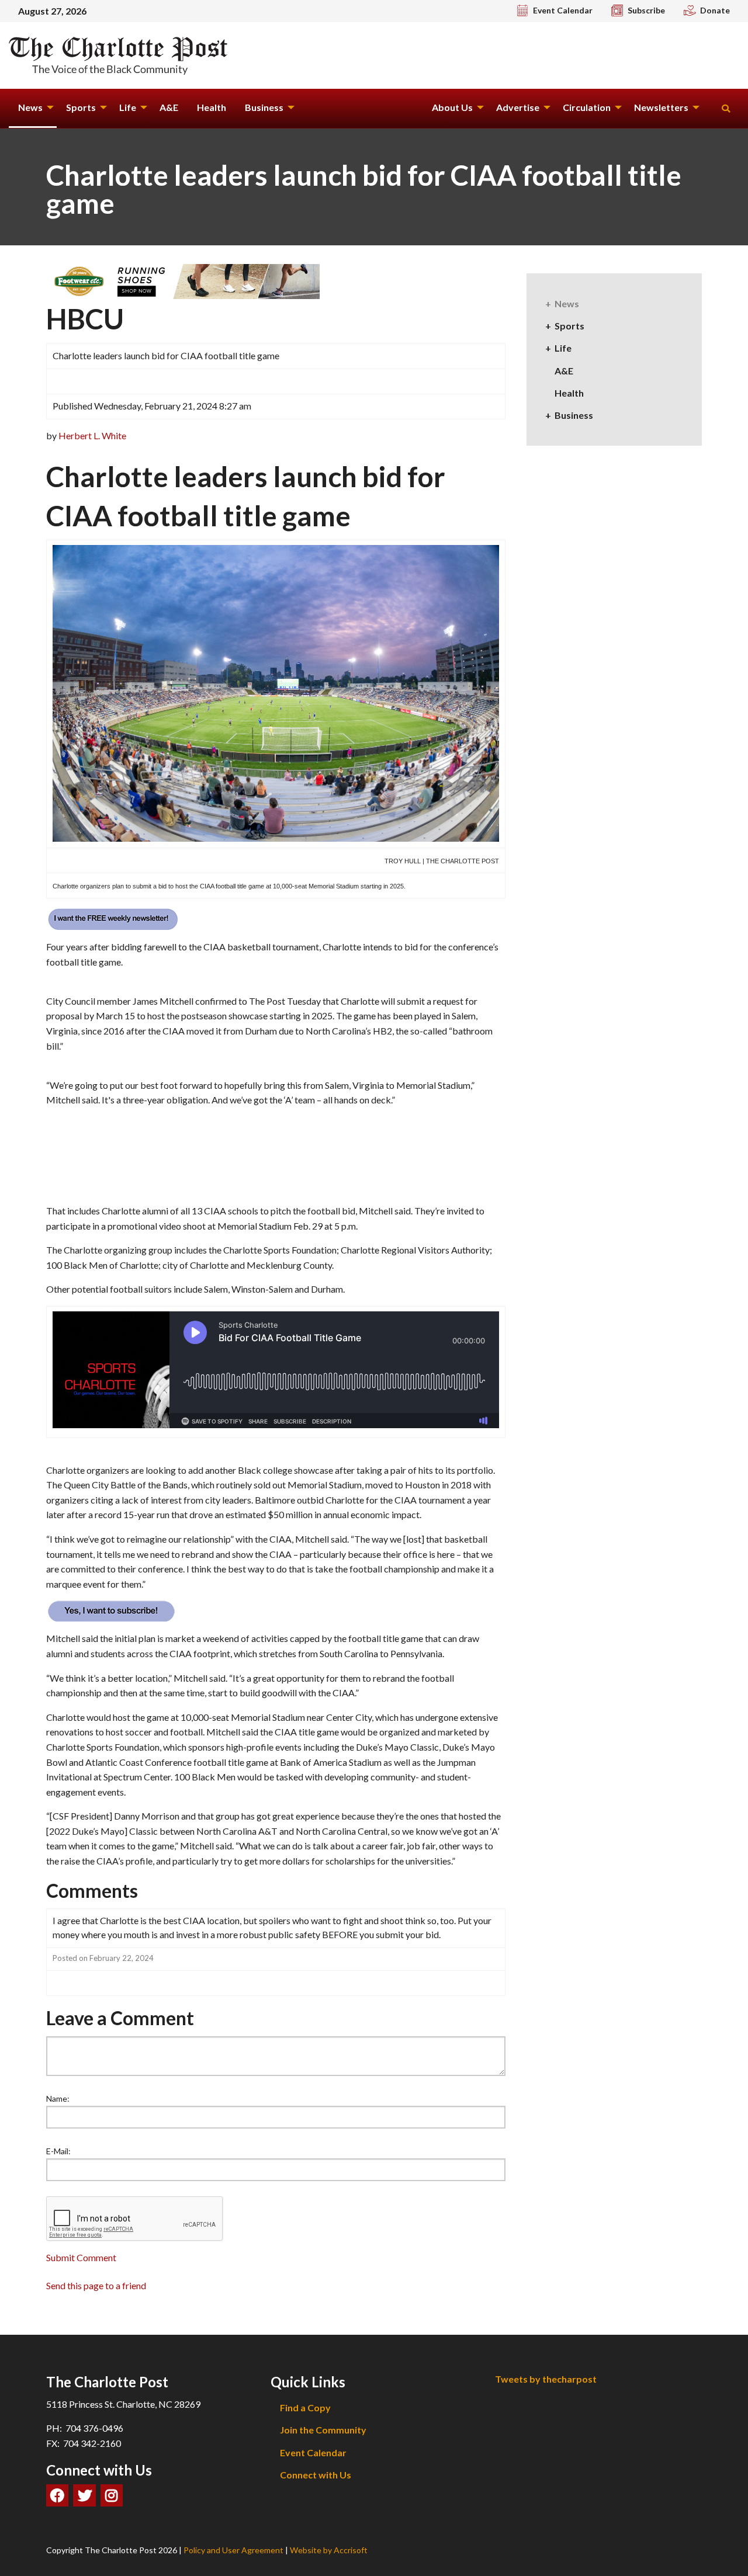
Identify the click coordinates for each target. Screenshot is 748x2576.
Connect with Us (316, 2475)
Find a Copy (305, 2407)
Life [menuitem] (128, 107)
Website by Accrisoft (329, 2550)
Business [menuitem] (264, 107)
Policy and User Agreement (233, 2550)
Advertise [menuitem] (518, 107)
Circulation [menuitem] (587, 107)
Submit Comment (81, 2257)
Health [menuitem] (212, 107)
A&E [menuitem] (169, 107)
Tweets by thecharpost (546, 2379)
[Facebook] (57, 2495)
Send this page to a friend (96, 2285)
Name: (58, 2098)
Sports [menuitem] (81, 107)
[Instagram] (112, 2495)
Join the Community (323, 2430)
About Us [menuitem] (452, 107)
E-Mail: (58, 2151)
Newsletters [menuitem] (661, 107)
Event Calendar (313, 2452)
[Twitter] (84, 2495)
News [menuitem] (30, 107)
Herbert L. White (92, 435)
